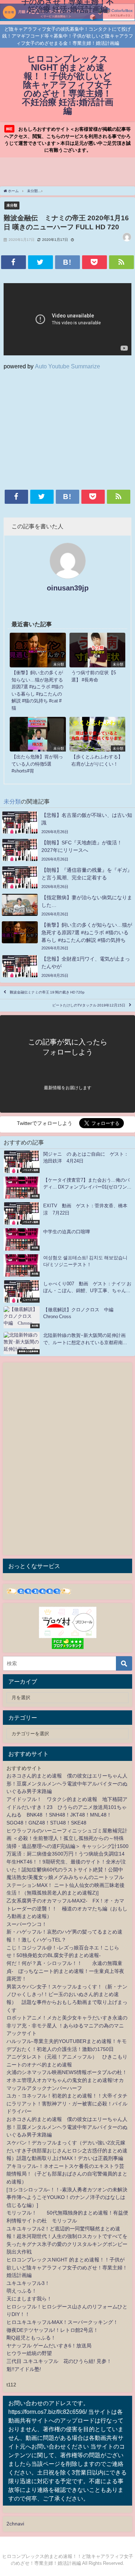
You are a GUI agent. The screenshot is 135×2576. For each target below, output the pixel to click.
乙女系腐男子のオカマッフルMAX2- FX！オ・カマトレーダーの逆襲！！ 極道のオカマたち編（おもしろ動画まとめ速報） (67, 1908)
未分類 (12, 205)
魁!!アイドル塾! (24, 2369)
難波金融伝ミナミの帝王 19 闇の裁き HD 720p (47, 993)
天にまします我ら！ (29, 2299)
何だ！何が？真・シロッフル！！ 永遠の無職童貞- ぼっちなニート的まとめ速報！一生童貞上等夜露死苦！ (65, 1971)
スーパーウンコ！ (27, 1924)
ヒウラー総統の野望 (29, 2353)
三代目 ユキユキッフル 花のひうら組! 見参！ (59, 2361)
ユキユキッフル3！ (28, 2283)
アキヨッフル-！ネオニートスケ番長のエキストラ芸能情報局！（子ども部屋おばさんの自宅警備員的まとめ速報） (67, 2174)
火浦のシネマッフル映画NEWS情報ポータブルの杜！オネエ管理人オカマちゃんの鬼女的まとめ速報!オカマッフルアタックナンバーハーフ (67, 2080)
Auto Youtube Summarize (67, 366)
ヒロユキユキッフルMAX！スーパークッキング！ (62, 2322)
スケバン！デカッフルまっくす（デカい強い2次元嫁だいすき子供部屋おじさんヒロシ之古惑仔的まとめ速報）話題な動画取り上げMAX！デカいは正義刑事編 (67, 2150)
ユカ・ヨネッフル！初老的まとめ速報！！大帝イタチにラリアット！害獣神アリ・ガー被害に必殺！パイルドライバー (67, 2103)
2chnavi (15, 2524)
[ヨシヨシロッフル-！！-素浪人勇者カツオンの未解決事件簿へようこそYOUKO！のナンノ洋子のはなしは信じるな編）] (67, 2197)
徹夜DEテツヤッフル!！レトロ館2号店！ (52, 2330)
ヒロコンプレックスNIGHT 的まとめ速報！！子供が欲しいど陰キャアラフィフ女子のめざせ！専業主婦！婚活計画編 (67, 2267)
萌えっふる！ (22, 2291)
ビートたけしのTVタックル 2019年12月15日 (89, 1005)
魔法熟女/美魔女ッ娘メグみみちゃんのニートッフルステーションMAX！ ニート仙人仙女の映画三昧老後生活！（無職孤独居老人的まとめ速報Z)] (66, 1885)
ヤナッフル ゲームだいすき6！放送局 (49, 2346)
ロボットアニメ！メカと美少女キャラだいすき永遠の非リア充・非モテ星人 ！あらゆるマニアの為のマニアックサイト (67, 2025)
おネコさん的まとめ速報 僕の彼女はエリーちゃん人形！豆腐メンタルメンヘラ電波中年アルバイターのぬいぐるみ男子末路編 (67, 1783)
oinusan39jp (68, 588)
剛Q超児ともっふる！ (31, 2338)
